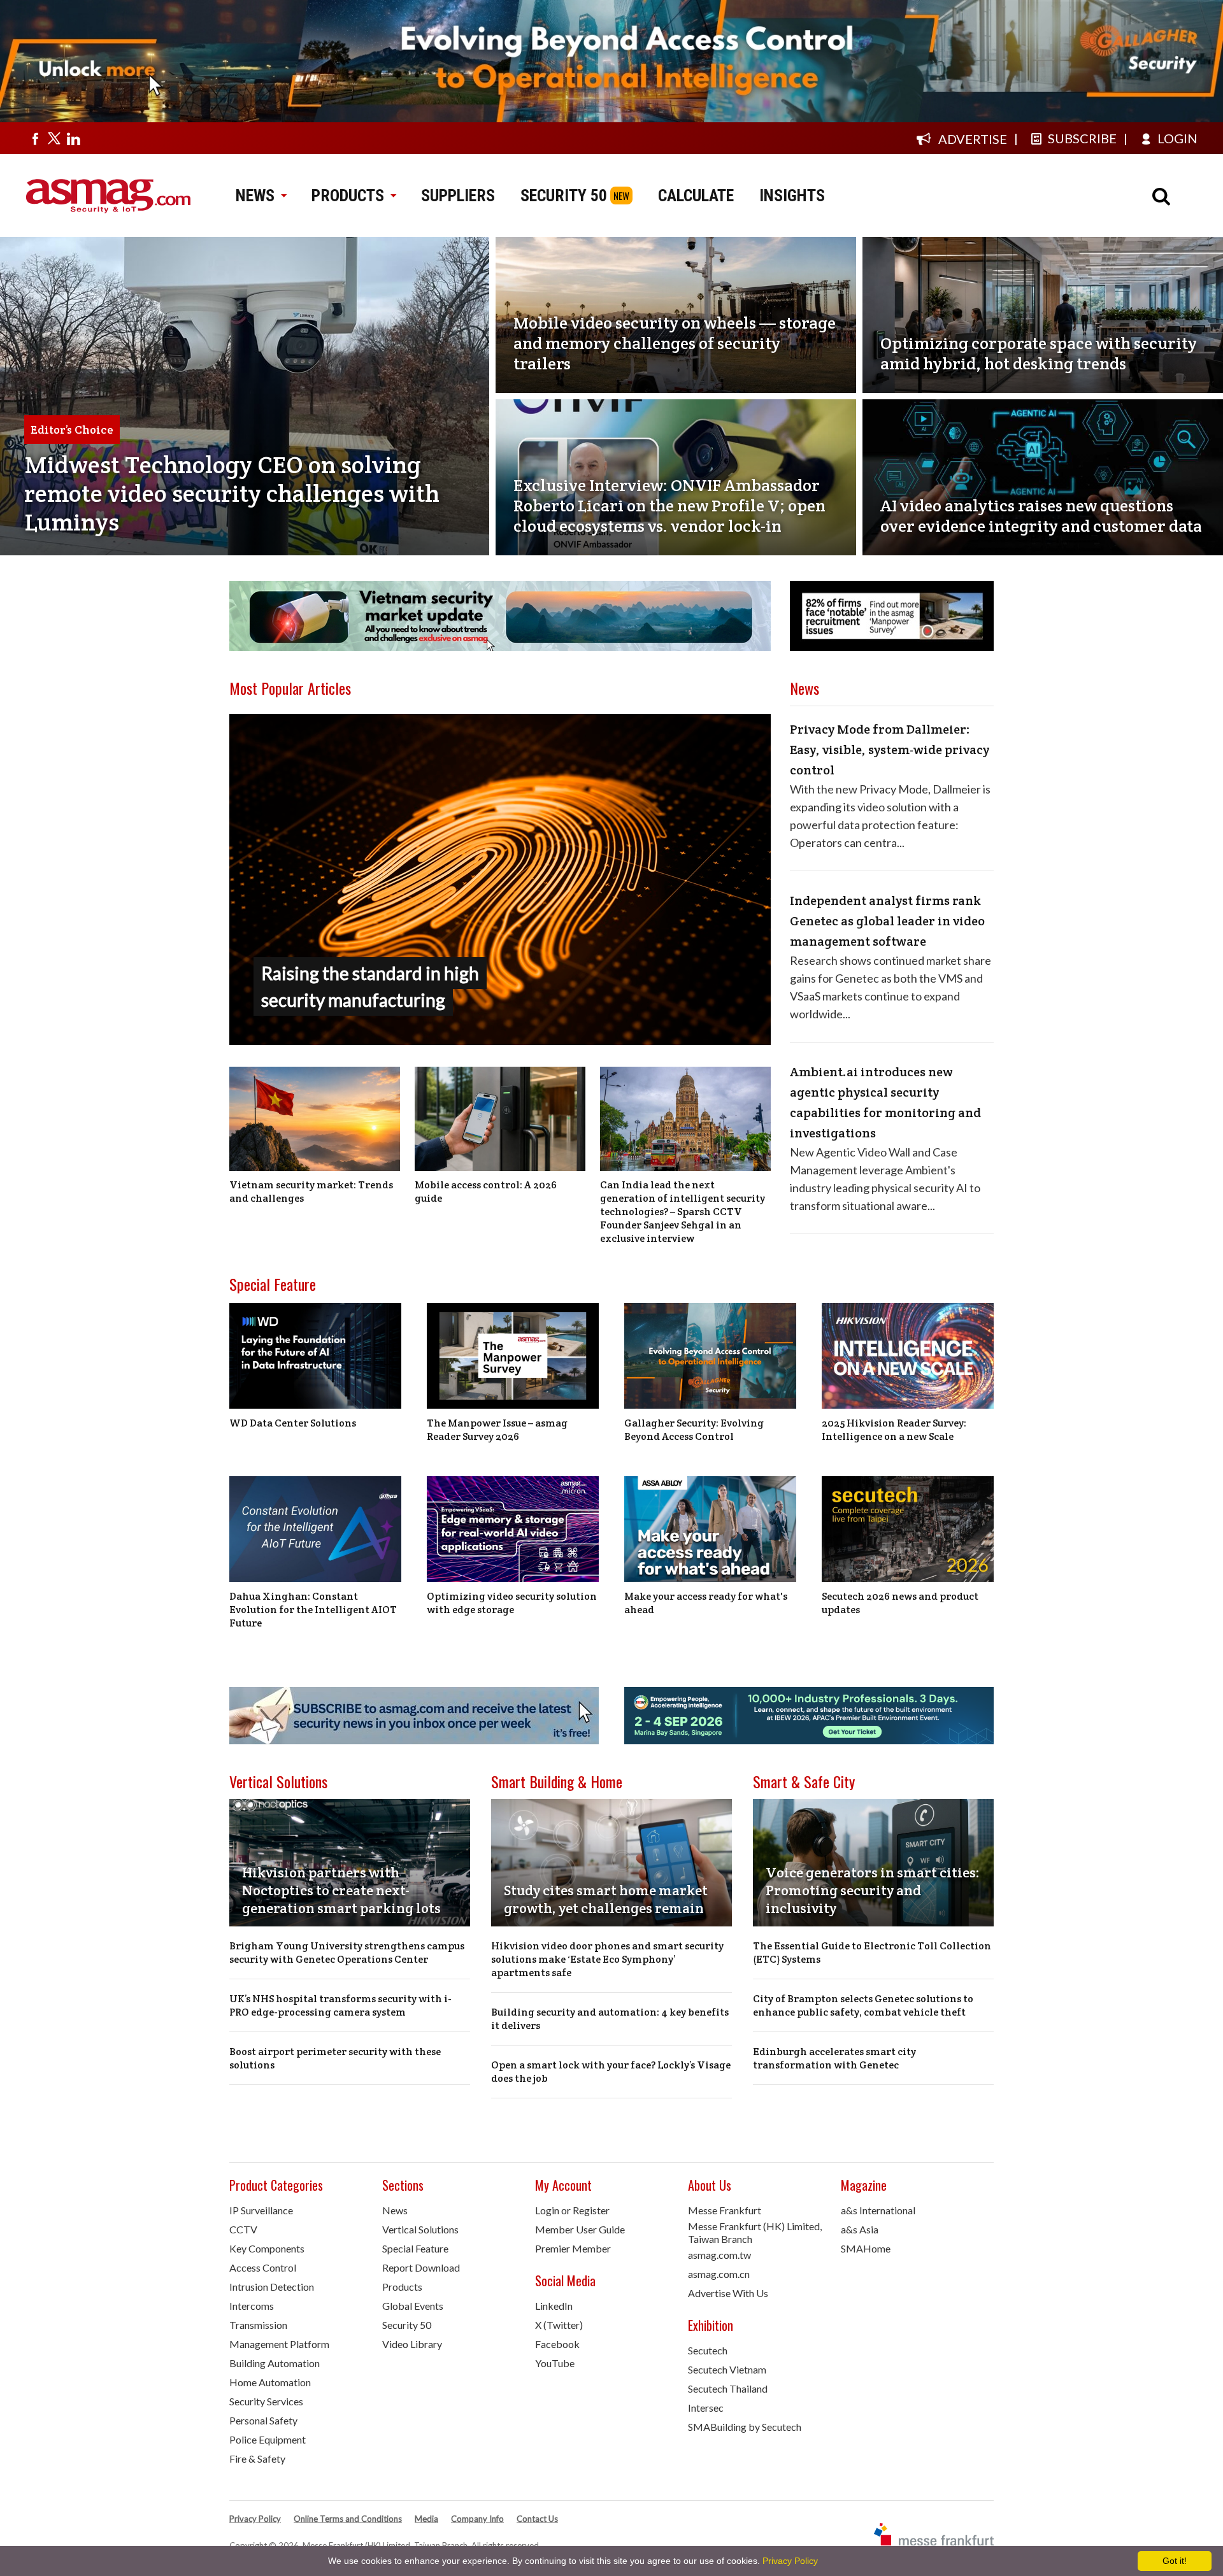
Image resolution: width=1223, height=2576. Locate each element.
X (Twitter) (559, 2325)
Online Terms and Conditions (348, 2519)
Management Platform (279, 2344)
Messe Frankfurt (725, 2210)
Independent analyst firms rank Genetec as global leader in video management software (887, 921)
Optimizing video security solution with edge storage (512, 1603)
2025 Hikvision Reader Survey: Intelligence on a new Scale (894, 1430)
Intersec (706, 2408)
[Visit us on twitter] (54, 138)
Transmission (258, 2325)
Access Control (263, 2267)
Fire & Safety (257, 2459)
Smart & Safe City (804, 1781)
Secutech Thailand (728, 2388)
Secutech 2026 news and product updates (900, 1603)
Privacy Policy (255, 2519)
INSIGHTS (792, 196)
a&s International (878, 2210)
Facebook (557, 2344)
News (395, 2210)
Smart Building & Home (557, 1781)
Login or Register (572, 2210)
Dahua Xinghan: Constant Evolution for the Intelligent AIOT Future (313, 1610)
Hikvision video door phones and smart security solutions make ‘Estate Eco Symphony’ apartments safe (607, 1959)
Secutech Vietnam (727, 2369)
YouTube (555, 2363)
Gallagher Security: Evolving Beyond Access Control (694, 1430)
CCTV (243, 2229)
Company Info (477, 2519)
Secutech (708, 2350)
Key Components (267, 2248)
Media (426, 2519)
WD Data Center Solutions (293, 1423)
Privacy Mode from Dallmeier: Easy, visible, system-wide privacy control (890, 750)
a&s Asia (860, 2229)
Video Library (412, 2344)
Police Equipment (268, 2439)
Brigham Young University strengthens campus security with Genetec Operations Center (347, 1953)
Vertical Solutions (278, 1781)
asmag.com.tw (719, 2255)
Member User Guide (580, 2229)
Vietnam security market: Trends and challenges (311, 1192)
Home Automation (270, 2382)
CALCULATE (696, 196)
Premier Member (573, 2248)
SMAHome (866, 2248)
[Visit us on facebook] (35, 138)
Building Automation (275, 2363)
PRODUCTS (348, 196)
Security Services (266, 2401)
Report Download (421, 2267)
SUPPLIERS (458, 196)
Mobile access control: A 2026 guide (486, 1192)
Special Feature (273, 1284)
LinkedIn (554, 2306)
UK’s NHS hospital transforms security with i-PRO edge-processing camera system (340, 2005)
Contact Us (537, 2519)
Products (402, 2287)
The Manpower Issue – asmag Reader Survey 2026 (497, 1430)
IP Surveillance (261, 2210)
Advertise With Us (728, 2293)
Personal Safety (263, 2420)
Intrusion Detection (272, 2287)
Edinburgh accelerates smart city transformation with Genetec (834, 2058)
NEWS (255, 196)
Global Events (413, 2306)
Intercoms (252, 2306)
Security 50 (407, 2325)
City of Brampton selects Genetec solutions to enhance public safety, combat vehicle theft (863, 2005)
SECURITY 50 (564, 196)
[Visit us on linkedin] (73, 138)
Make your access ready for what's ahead (706, 1603)
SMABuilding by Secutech (745, 2427)
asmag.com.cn (719, 2274)
